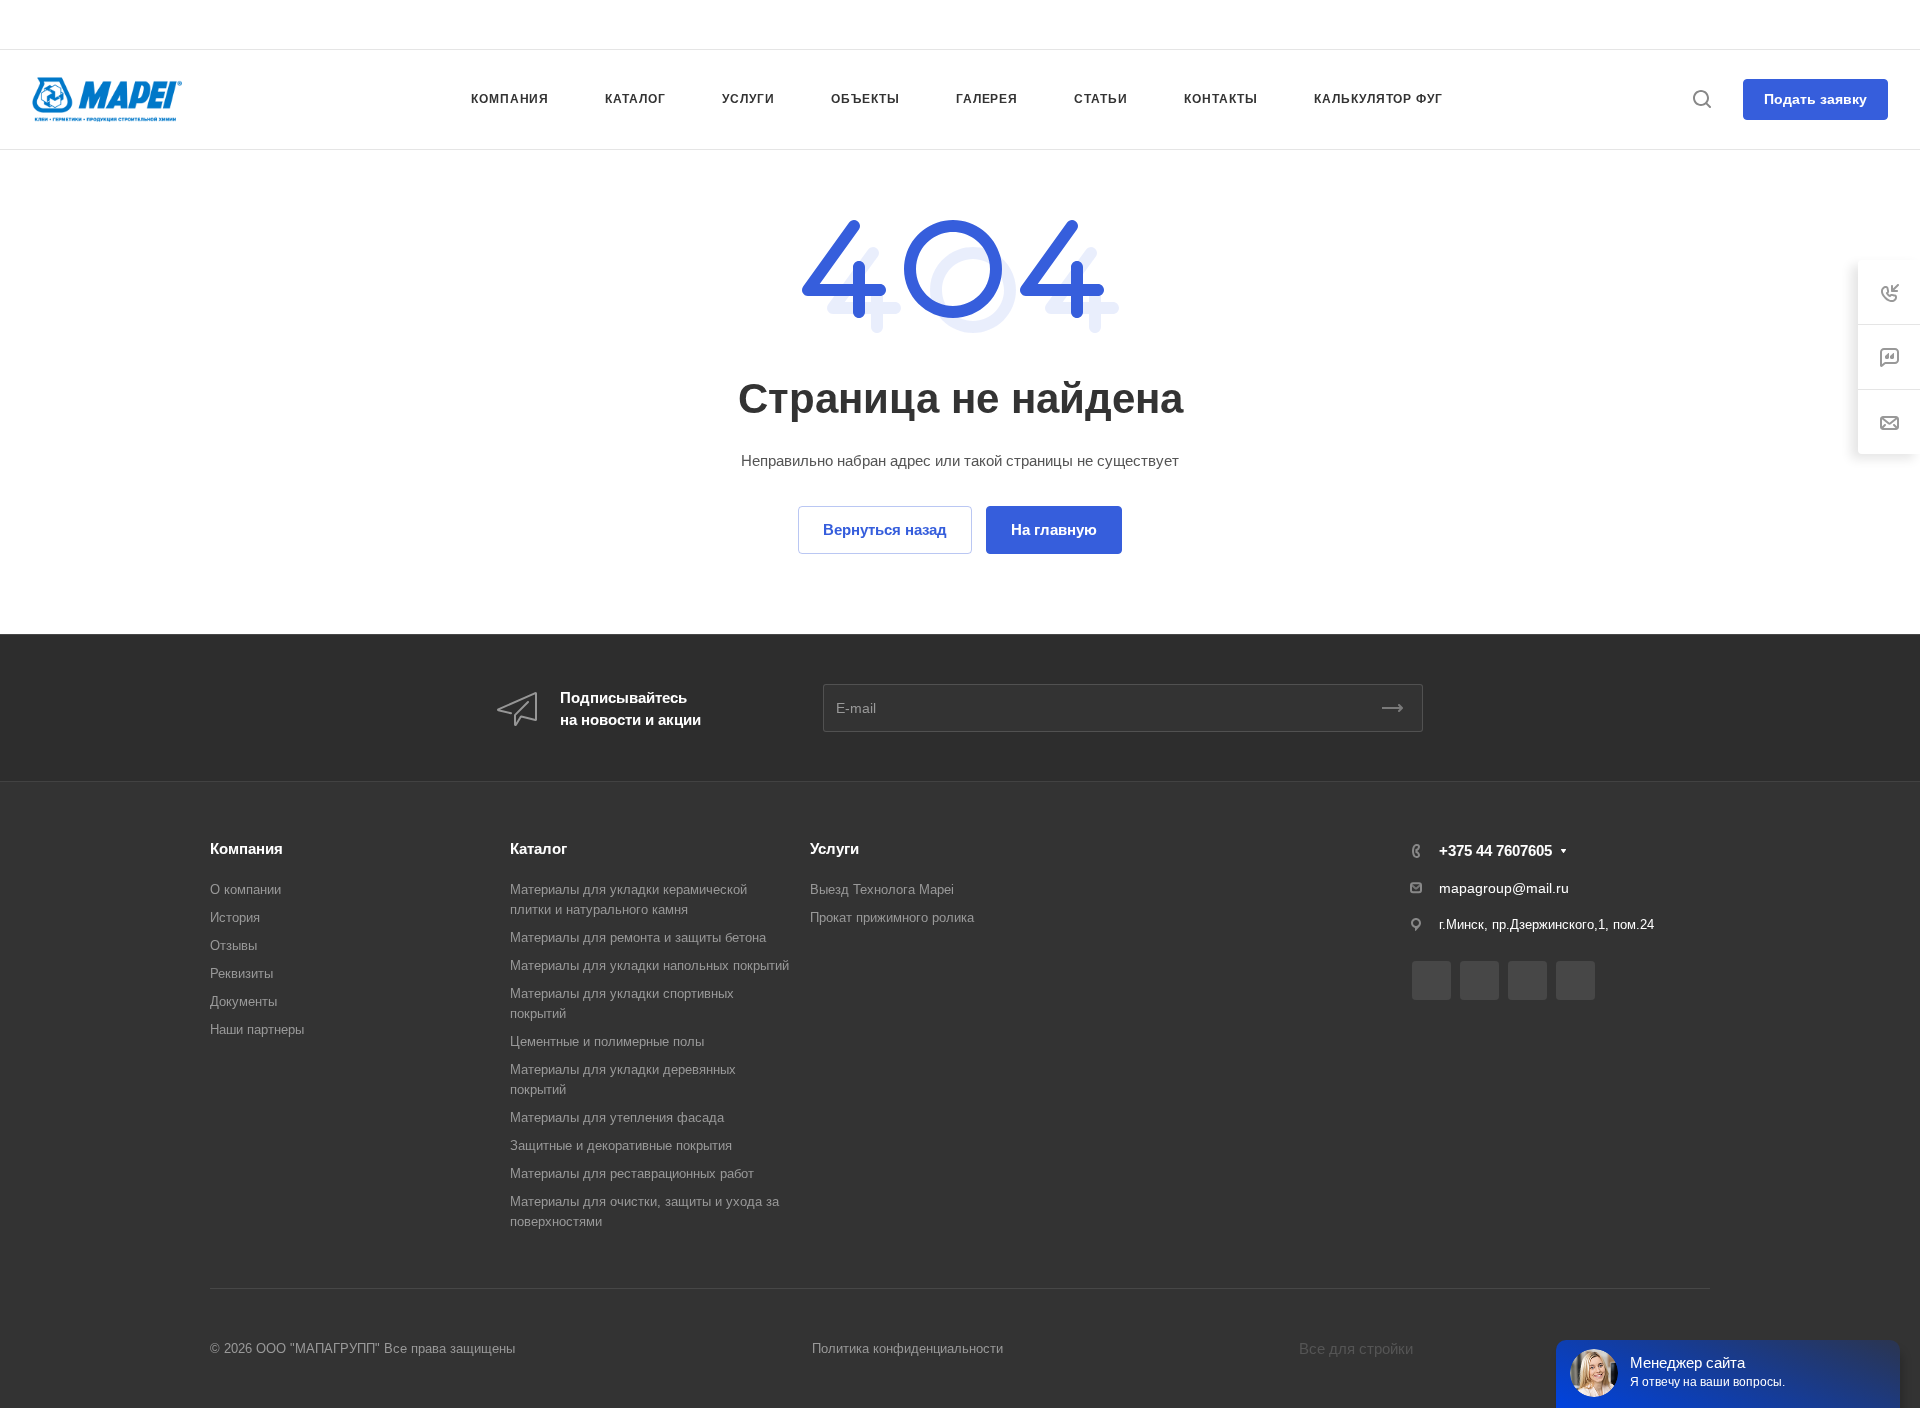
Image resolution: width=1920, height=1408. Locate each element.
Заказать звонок (1839, 23)
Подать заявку (1815, 99)
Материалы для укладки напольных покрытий (649, 965)
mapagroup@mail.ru (1504, 888)
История (235, 917)
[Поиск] (1701, 99)
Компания (246, 848)
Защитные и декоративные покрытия (621, 1145)
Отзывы (233, 945)
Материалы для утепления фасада (617, 1117)
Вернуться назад (885, 529)
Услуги (834, 848)
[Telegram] (916, 25)
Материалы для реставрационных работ (632, 1173)
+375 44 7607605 (1699, 24)
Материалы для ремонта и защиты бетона (638, 937)
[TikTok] (988, 25)
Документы (243, 1001)
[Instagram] (880, 25)
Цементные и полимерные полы (607, 1041)
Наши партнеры (257, 1029)
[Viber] (952, 25)
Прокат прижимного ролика (892, 917)
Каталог (538, 848)
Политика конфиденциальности (907, 1348)
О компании (245, 889)
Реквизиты (241, 973)
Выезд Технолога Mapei (882, 889)
